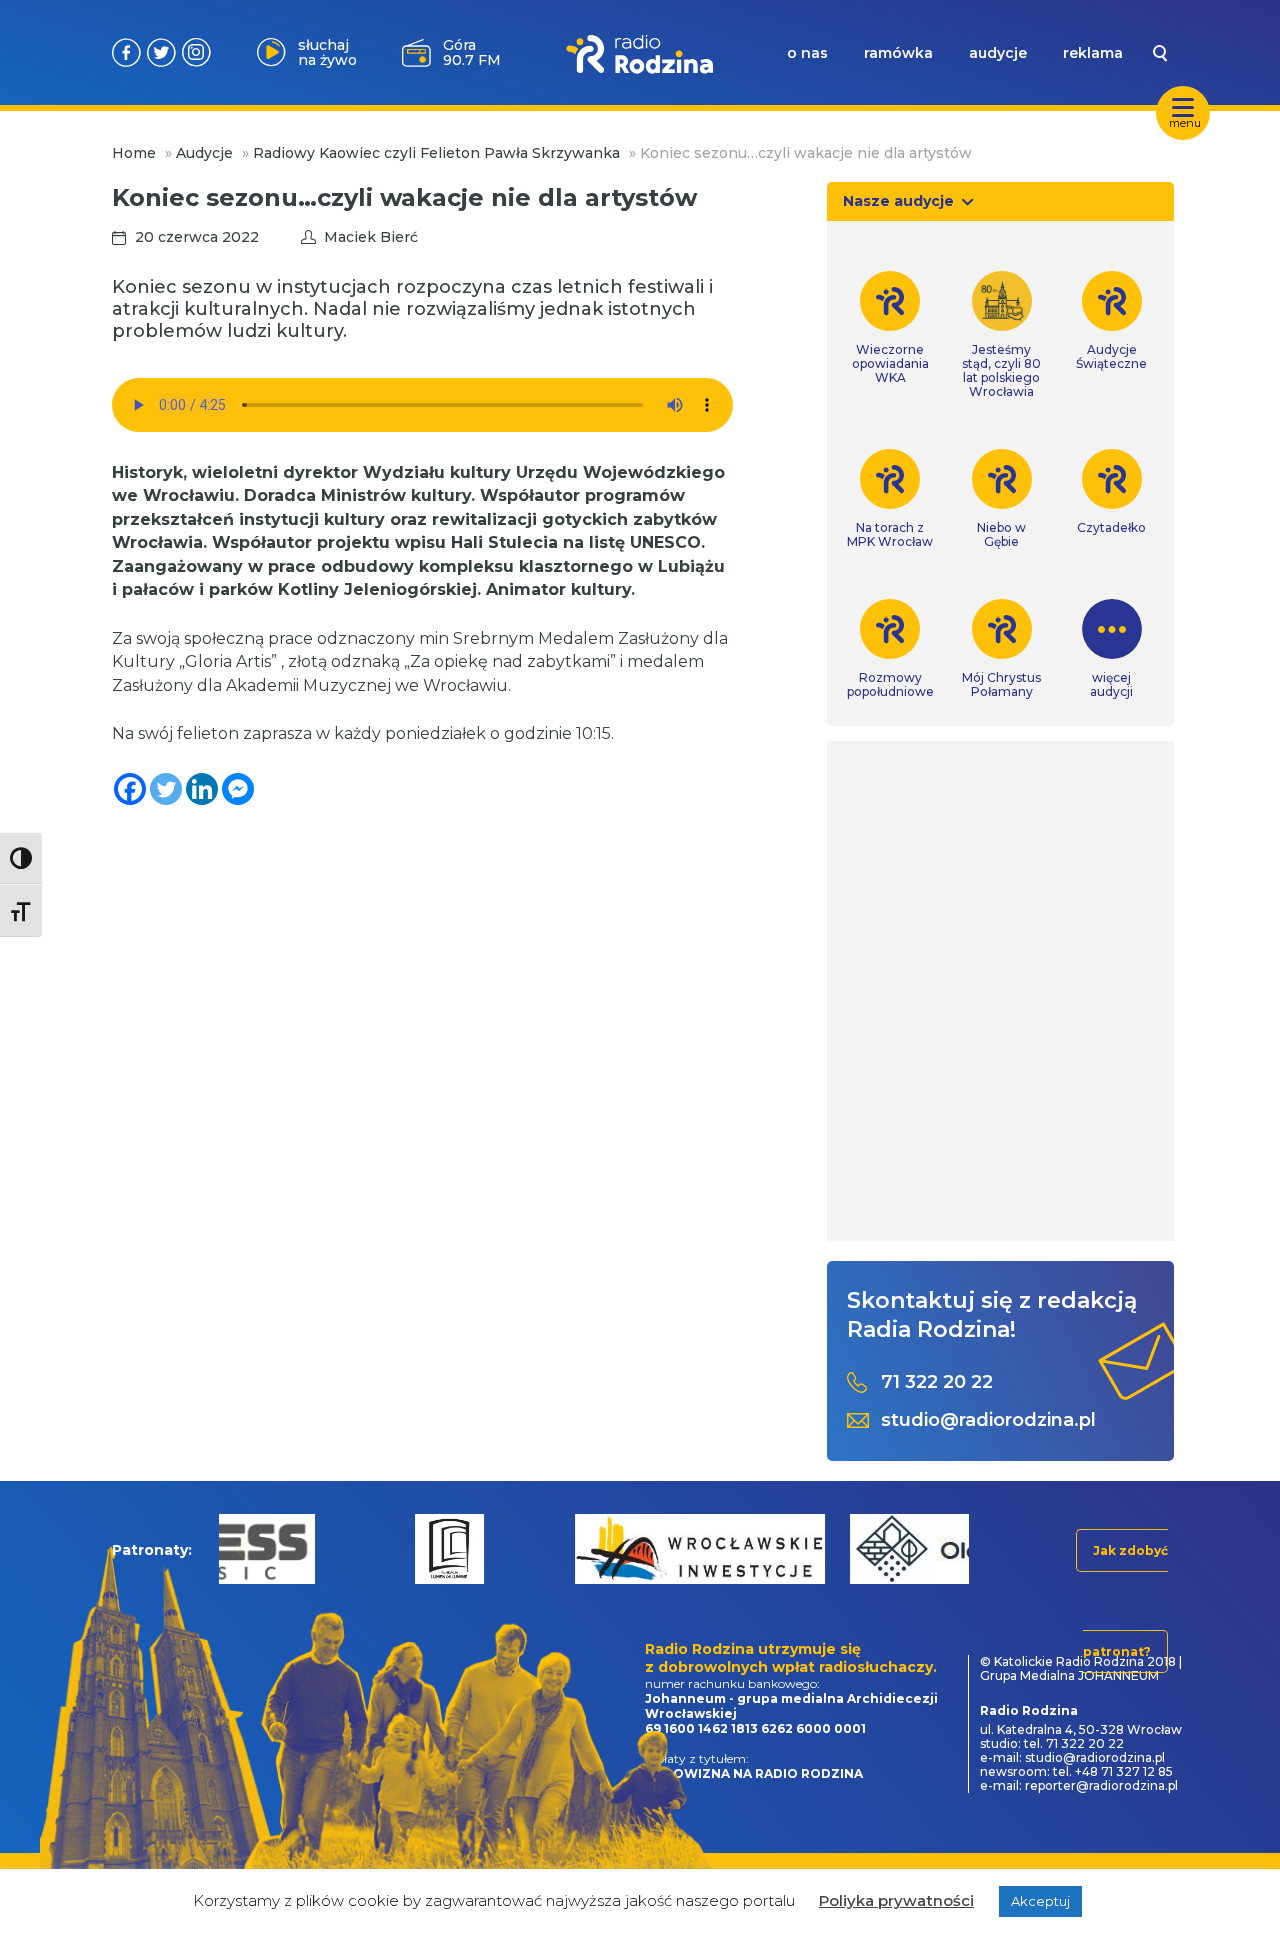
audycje (998, 53)
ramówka (898, 53)
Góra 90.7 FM (472, 52)
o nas (807, 53)
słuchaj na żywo (327, 52)
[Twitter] (166, 789)
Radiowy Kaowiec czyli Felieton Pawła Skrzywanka (436, 153)
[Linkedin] (202, 789)
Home (134, 153)
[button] (243, 1548)
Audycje (204, 153)
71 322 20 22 (937, 1382)
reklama (1093, 53)
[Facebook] (130, 789)
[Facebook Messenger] (238, 789)
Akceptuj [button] (1040, 1901)
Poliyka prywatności (896, 1900)
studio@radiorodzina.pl (988, 1420)
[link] (890, 328)
